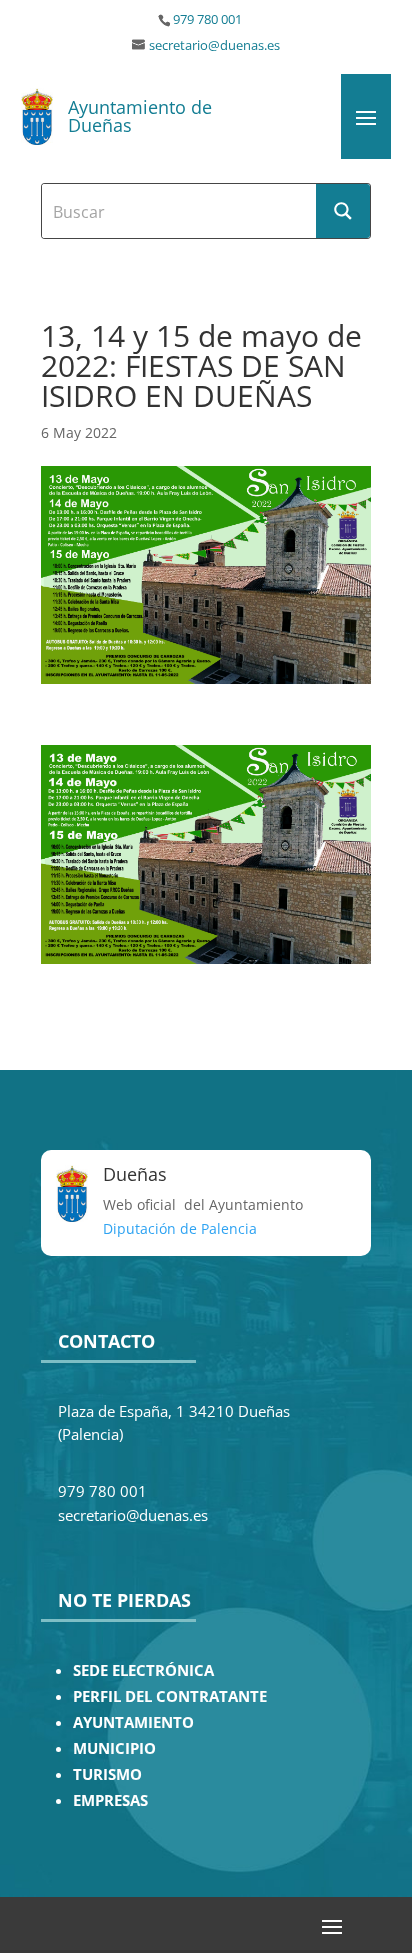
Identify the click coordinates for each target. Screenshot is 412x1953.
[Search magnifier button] (343, 211)
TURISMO (107, 1774)
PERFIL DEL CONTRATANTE (170, 1696)
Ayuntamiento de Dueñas (140, 116)
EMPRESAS (110, 1800)
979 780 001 (207, 19)
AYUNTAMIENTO (133, 1722)
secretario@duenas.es (214, 45)
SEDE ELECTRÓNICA (143, 1670)
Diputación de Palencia (180, 1228)
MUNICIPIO (114, 1748)
